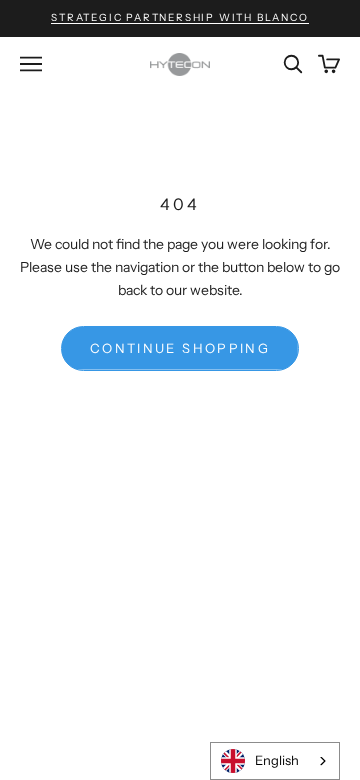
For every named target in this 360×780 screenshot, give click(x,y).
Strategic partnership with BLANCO (179, 17)
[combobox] (275, 761)
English (277, 760)
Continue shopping (180, 348)
